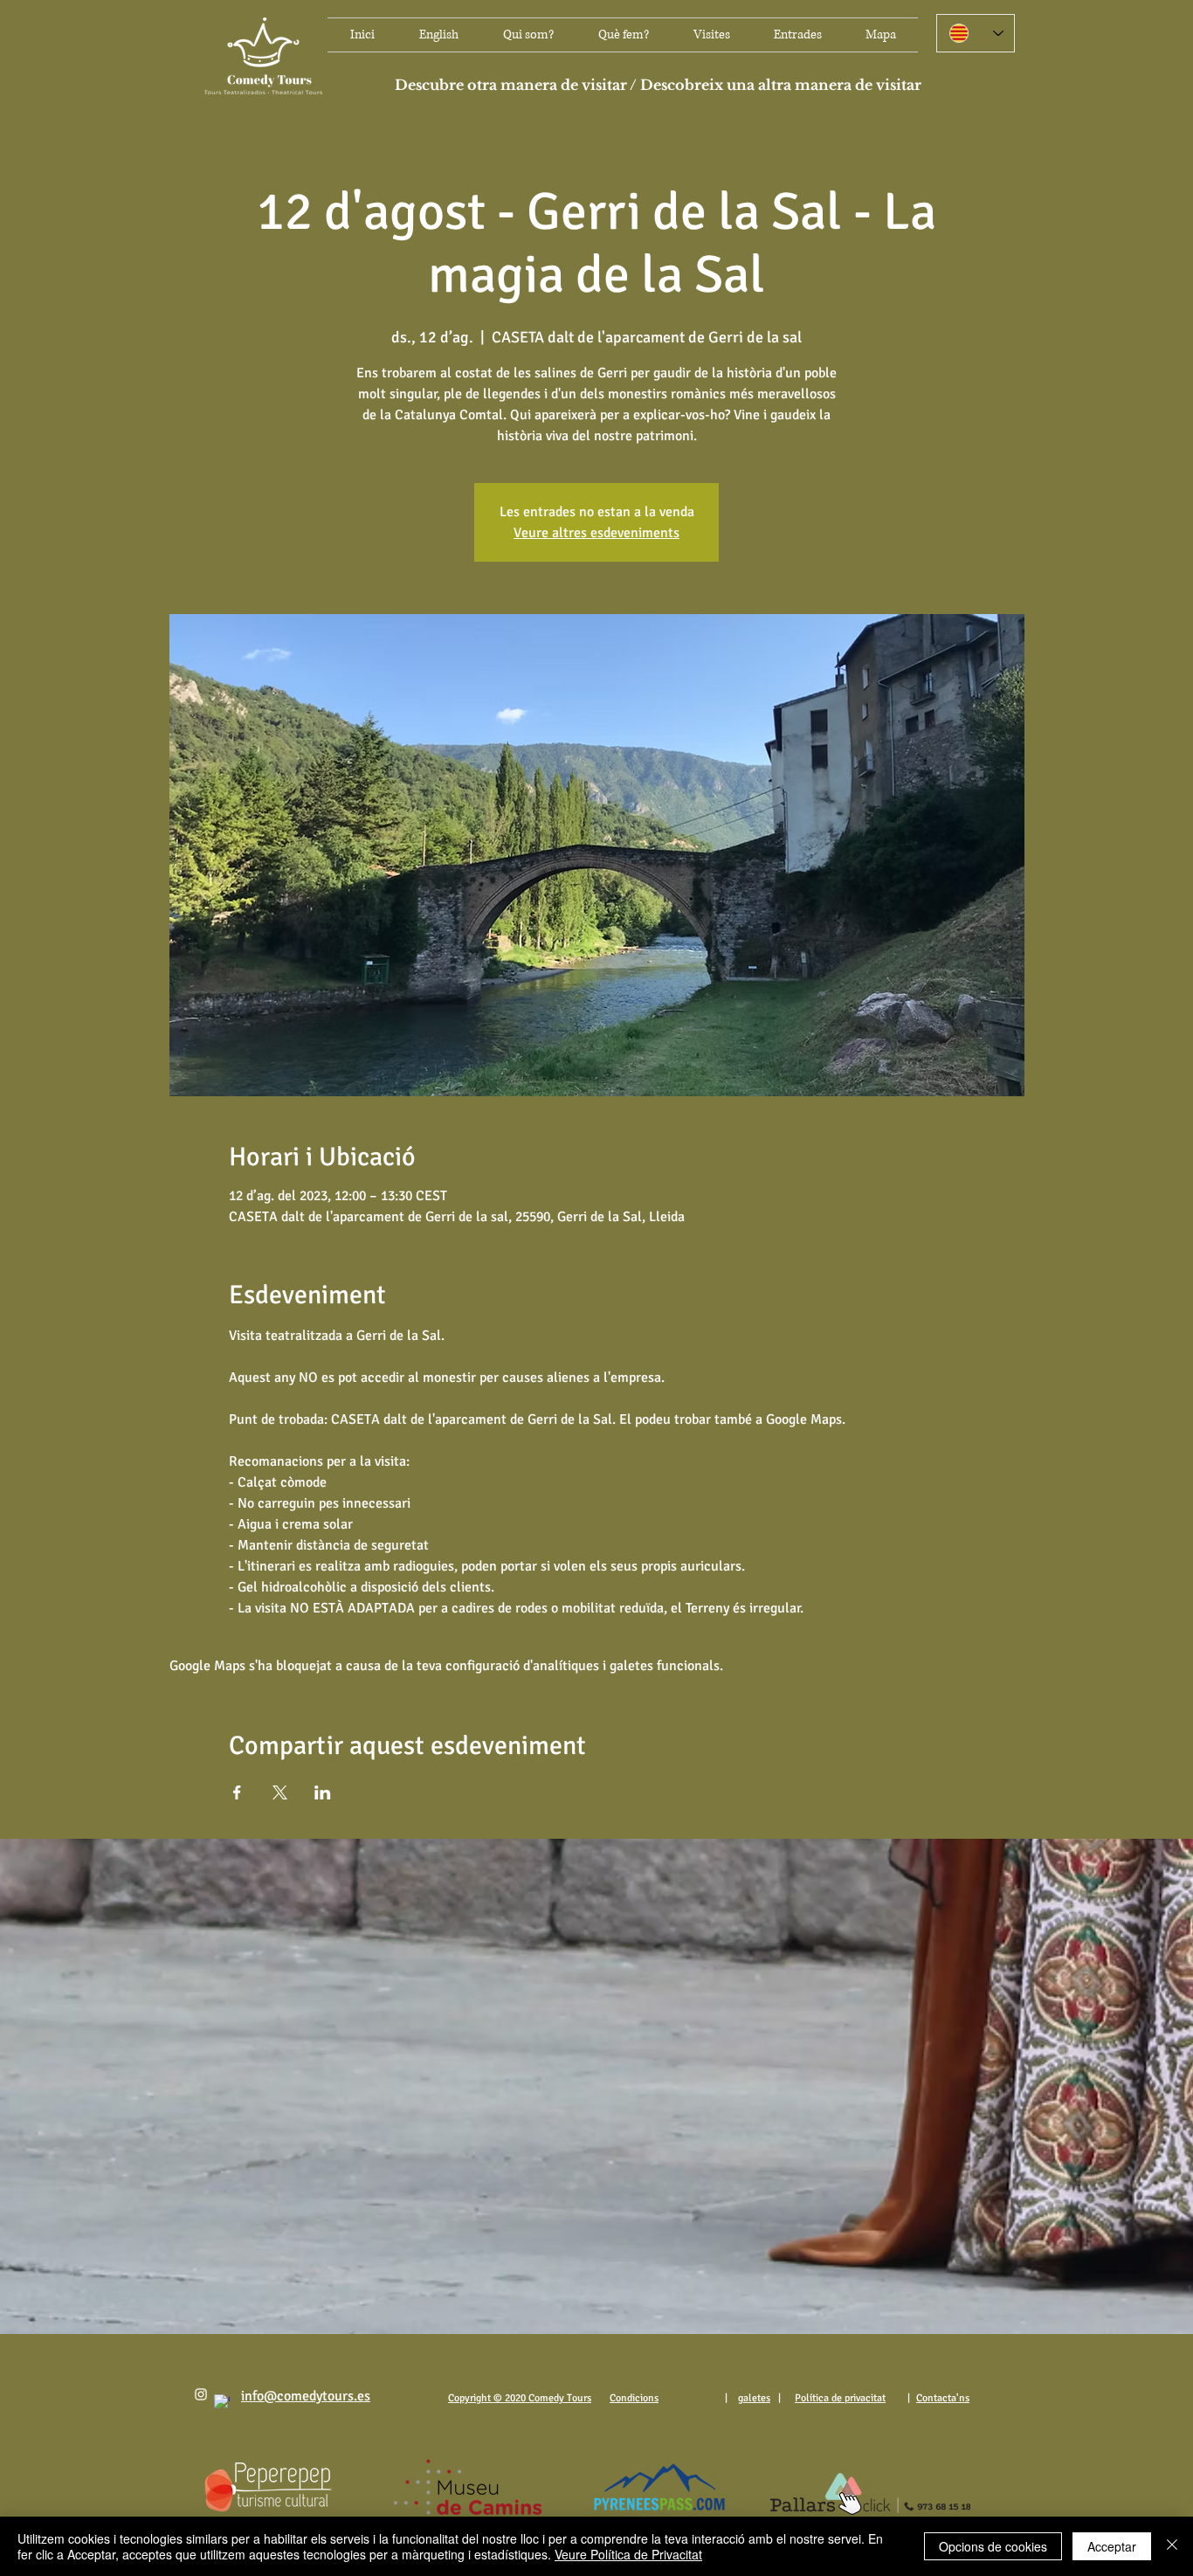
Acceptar (1112, 2546)
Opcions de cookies (993, 2546)
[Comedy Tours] (201, 2394)
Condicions (634, 2398)
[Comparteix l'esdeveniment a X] (280, 1792)
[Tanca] (1172, 2546)
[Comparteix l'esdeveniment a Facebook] (237, 1792)
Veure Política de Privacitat (628, 2554)
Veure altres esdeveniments (596, 533)
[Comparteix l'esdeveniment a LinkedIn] (323, 1792)
